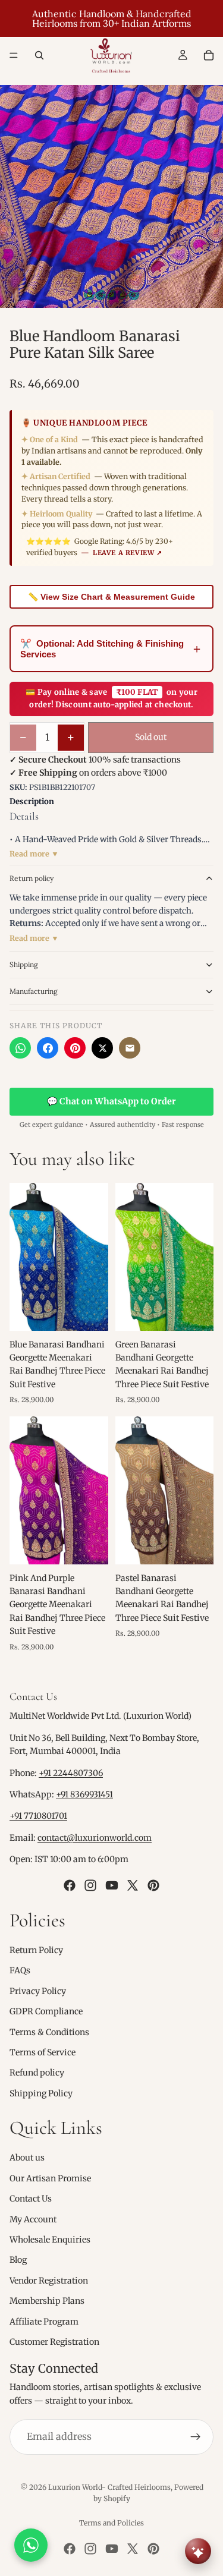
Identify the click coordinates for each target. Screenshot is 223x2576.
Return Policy (36, 1950)
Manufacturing (34, 991)
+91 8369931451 (84, 1794)
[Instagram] (90, 1885)
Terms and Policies (111, 2523)
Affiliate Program (44, 2321)
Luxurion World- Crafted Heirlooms (109, 2487)
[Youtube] (112, 1885)
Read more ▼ (34, 854)
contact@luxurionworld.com (95, 1838)
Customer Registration (54, 2342)
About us (27, 2158)
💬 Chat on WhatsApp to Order (111, 1101)
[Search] (39, 55)
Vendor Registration (49, 2281)
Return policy (32, 878)
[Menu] (14, 55)
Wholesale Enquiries (50, 2240)
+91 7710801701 (38, 1816)
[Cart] (209, 55)
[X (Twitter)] (102, 1048)
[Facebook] (48, 1048)
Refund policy (37, 2073)
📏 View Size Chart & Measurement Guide (111, 597)
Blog (18, 2260)
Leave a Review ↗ (128, 553)
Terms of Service (43, 2052)
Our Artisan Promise (50, 2178)
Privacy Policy (38, 1991)
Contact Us (31, 2199)
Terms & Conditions (49, 2032)
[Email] (130, 1048)
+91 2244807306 (71, 1772)
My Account (33, 2219)
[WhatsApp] (20, 1048)
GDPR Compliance (46, 2011)
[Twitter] (133, 1885)
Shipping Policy (41, 2093)
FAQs (20, 1970)
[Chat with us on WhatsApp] (31, 2545)
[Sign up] (196, 2437)
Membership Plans (47, 2301)
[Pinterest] (75, 1048)
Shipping (24, 964)
